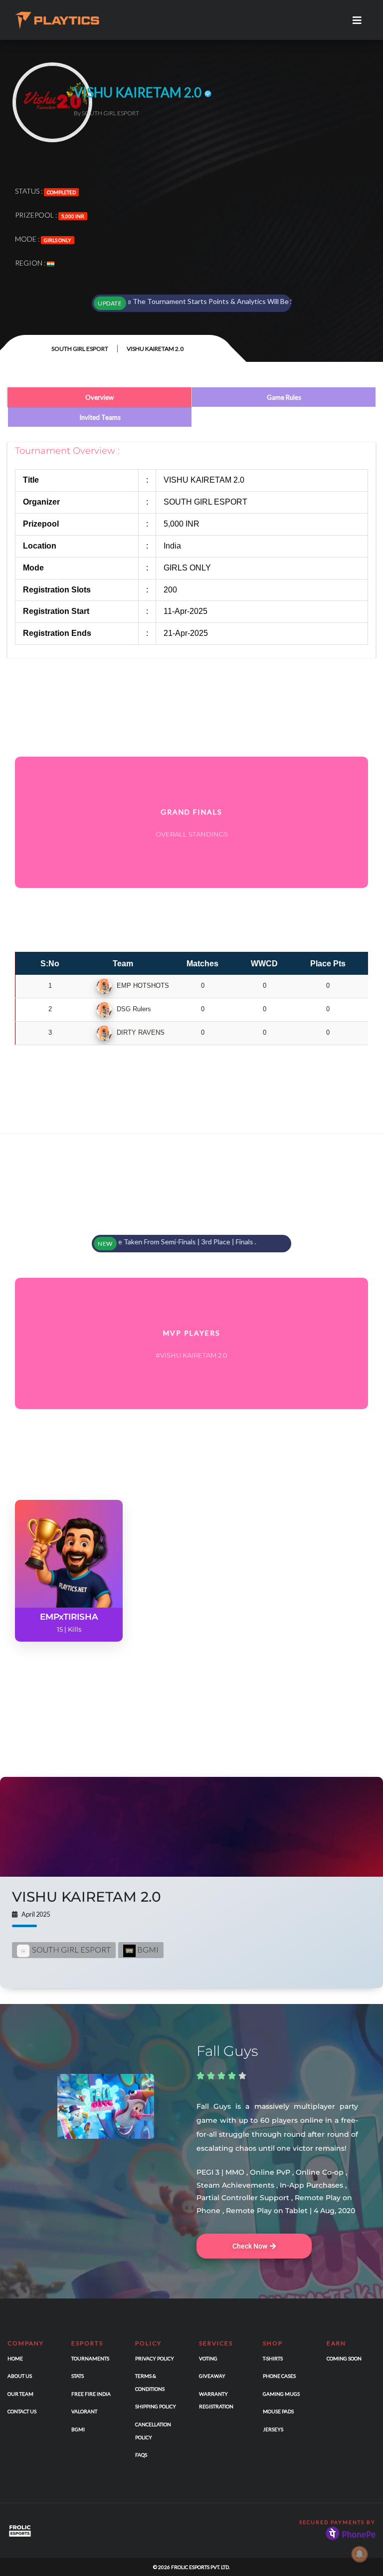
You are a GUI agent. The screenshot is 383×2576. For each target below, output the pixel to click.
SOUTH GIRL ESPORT (80, 349)
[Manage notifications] (360, 2554)
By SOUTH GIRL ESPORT (106, 113)
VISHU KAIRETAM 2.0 (87, 1897)
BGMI (147, 1949)
